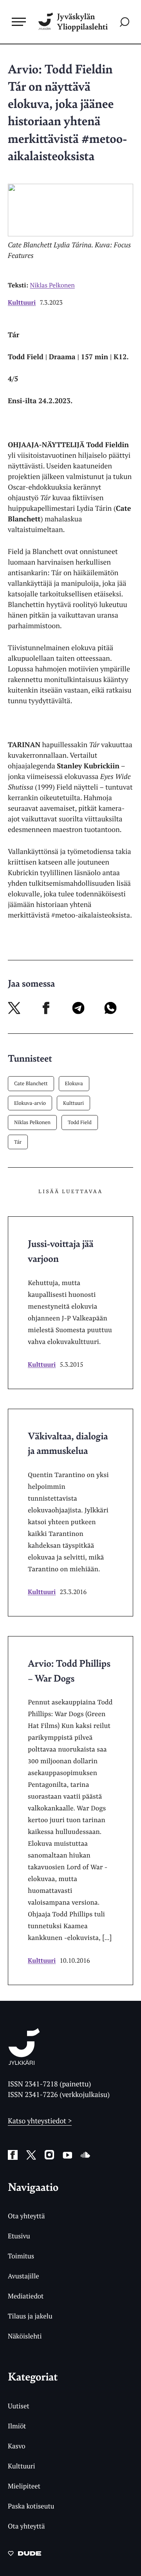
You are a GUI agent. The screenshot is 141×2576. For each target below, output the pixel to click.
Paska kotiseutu (31, 2506)
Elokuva (74, 1083)
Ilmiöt (17, 2426)
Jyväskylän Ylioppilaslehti (82, 22)
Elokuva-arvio (30, 1103)
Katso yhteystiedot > (40, 2121)
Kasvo (17, 2446)
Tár (18, 1142)
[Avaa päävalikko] (19, 22)
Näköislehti (25, 2336)
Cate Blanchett (31, 1083)
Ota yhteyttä (26, 2216)
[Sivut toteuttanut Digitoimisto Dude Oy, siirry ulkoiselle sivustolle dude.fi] (24, 2556)
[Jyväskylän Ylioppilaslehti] (24, 2062)
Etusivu (19, 2236)
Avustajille (23, 2276)
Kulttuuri (22, 302)
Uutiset (19, 2406)
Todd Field (80, 1122)
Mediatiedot (26, 2296)
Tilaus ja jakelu (30, 2316)
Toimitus (21, 2256)
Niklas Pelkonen (32, 1122)
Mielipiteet (24, 2486)
